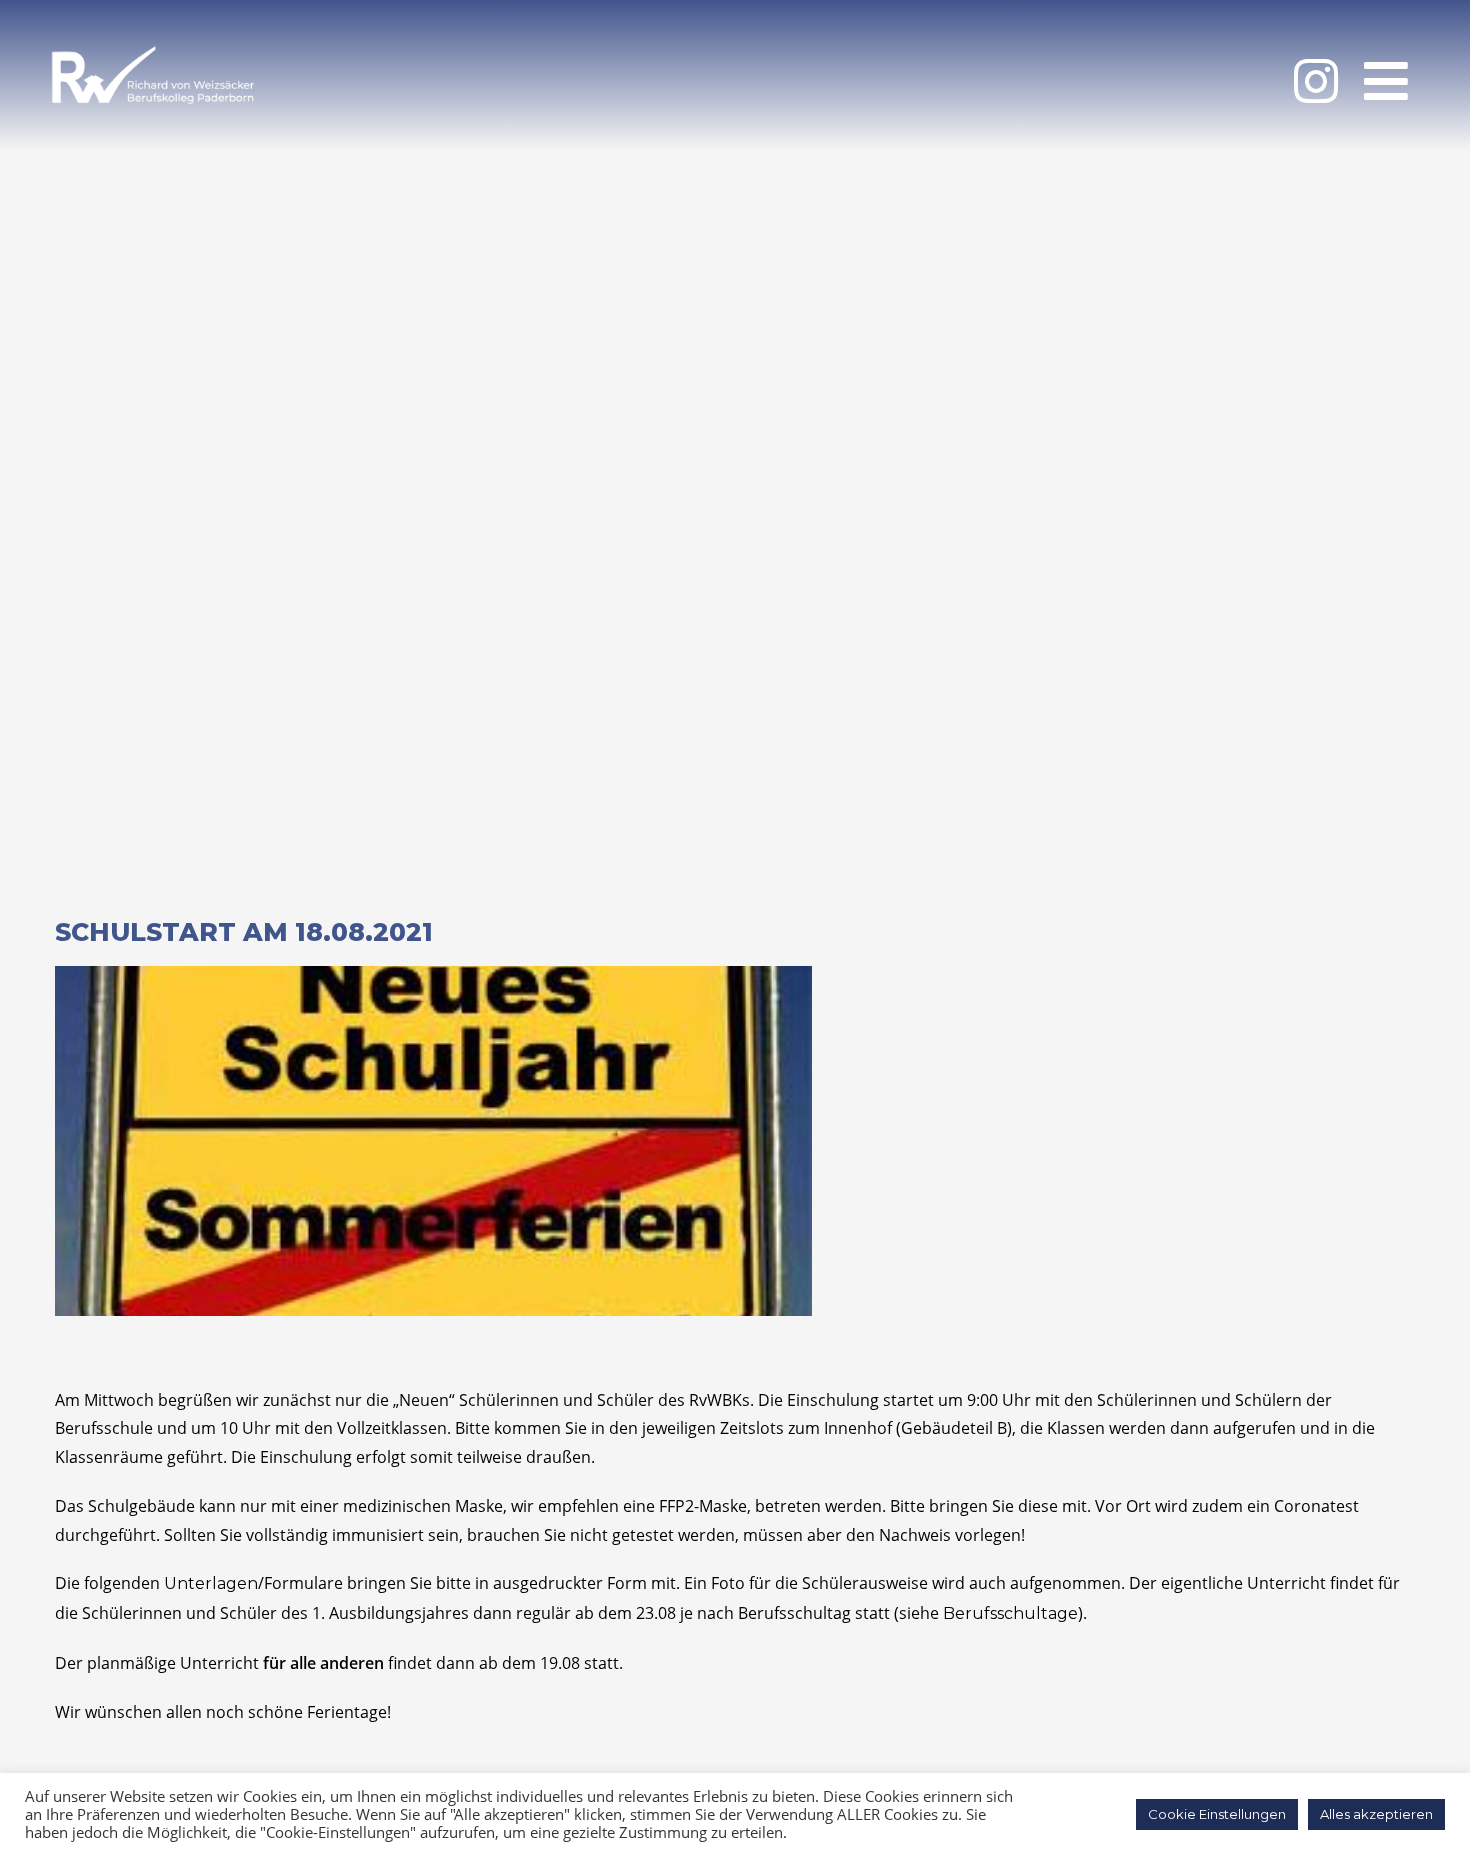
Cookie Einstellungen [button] (1217, 1814)
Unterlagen (211, 1583)
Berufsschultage (1010, 1613)
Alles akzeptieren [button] (1376, 1814)
